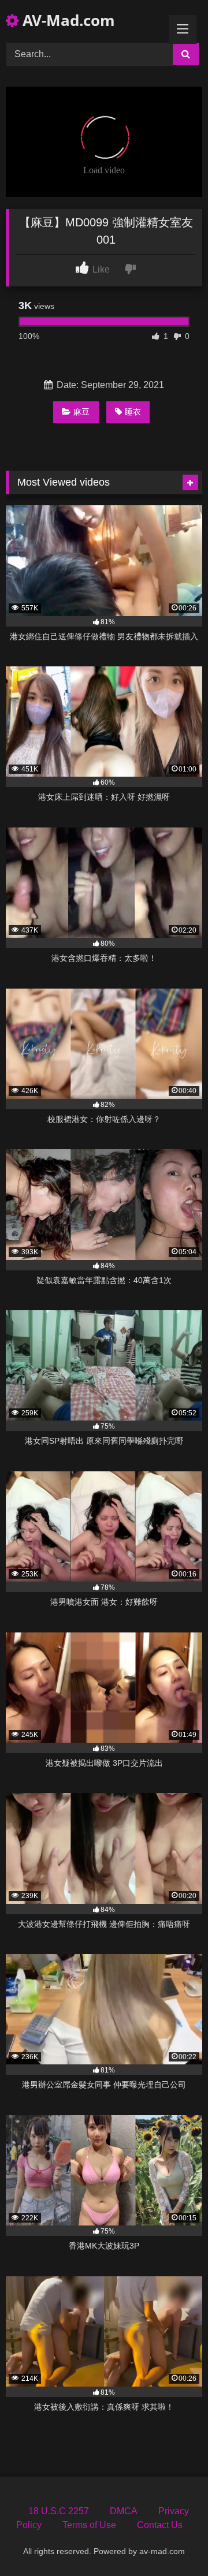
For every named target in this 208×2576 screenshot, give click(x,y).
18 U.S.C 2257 (59, 2511)
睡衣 (133, 412)
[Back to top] (172, 2542)
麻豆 (81, 412)
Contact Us (160, 2525)
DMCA (124, 2511)
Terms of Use (89, 2525)
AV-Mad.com (67, 20)
